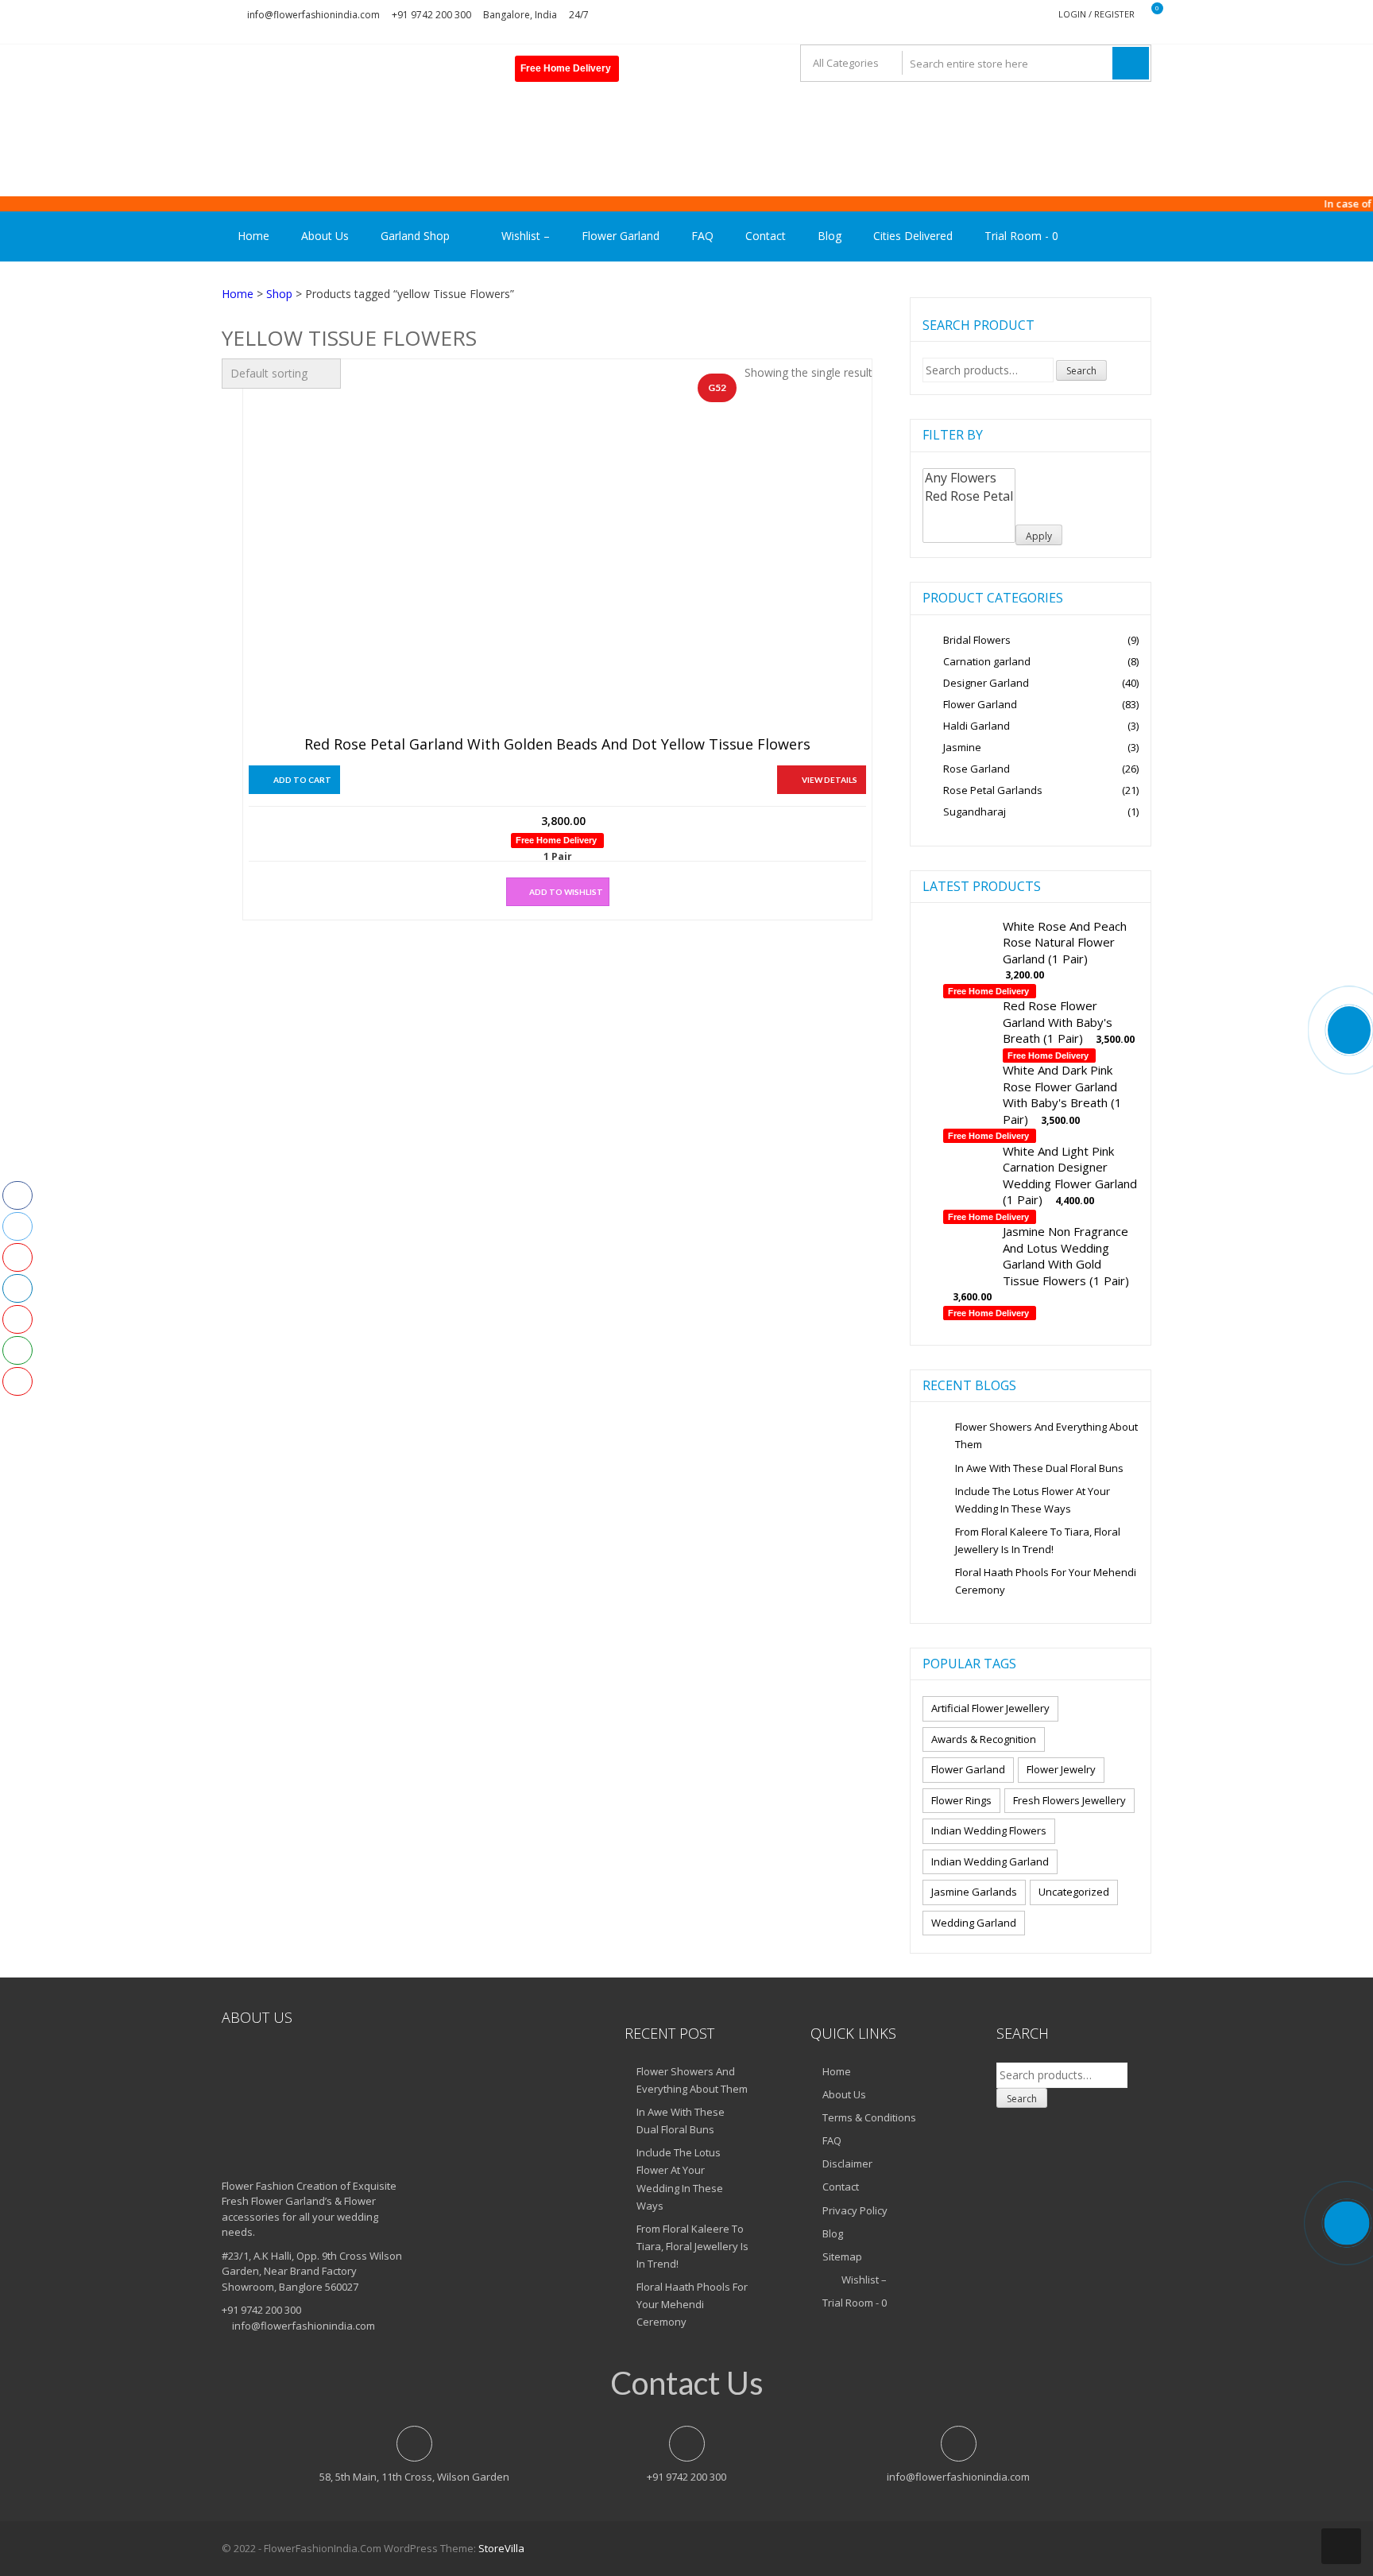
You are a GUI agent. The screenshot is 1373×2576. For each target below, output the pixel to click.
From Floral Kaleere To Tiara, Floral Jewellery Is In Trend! (1038, 1540)
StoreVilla (501, 2548)
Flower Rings (961, 1800)
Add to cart (302, 780)
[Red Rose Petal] (969, 496)
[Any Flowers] (969, 478)
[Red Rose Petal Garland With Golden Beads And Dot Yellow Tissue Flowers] (524, 555)
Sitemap (842, 2256)
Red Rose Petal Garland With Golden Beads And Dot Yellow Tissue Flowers (557, 745)
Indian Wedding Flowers (989, 1830)
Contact (766, 236)
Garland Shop (415, 236)
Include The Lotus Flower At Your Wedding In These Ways (1033, 1500)
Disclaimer (847, 2163)
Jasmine (962, 747)
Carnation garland (987, 661)
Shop (279, 294)
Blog (830, 236)
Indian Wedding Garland (990, 1861)
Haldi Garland (977, 726)
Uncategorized (1074, 1892)
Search (1081, 371)
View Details (830, 780)
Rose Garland (977, 769)
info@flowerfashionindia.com (313, 15)
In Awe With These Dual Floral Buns (1039, 1468)
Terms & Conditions (869, 2117)
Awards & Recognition (984, 1739)
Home (253, 236)
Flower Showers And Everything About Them (1046, 1435)
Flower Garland (621, 236)
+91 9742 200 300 (431, 15)
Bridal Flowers (977, 640)
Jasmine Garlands (974, 1892)
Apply (1039, 536)
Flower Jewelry (1061, 1769)
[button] (558, 892)
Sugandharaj (975, 812)
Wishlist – (524, 236)
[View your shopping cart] (1147, 15)
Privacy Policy (855, 2210)
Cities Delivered (913, 236)
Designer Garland (986, 683)
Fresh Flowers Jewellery (1069, 1800)
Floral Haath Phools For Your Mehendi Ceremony (1046, 1581)
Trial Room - (1021, 236)
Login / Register (1096, 14)
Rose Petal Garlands (993, 790)
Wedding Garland (974, 1923)
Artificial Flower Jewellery (990, 1708)
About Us (325, 236)
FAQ (702, 236)
